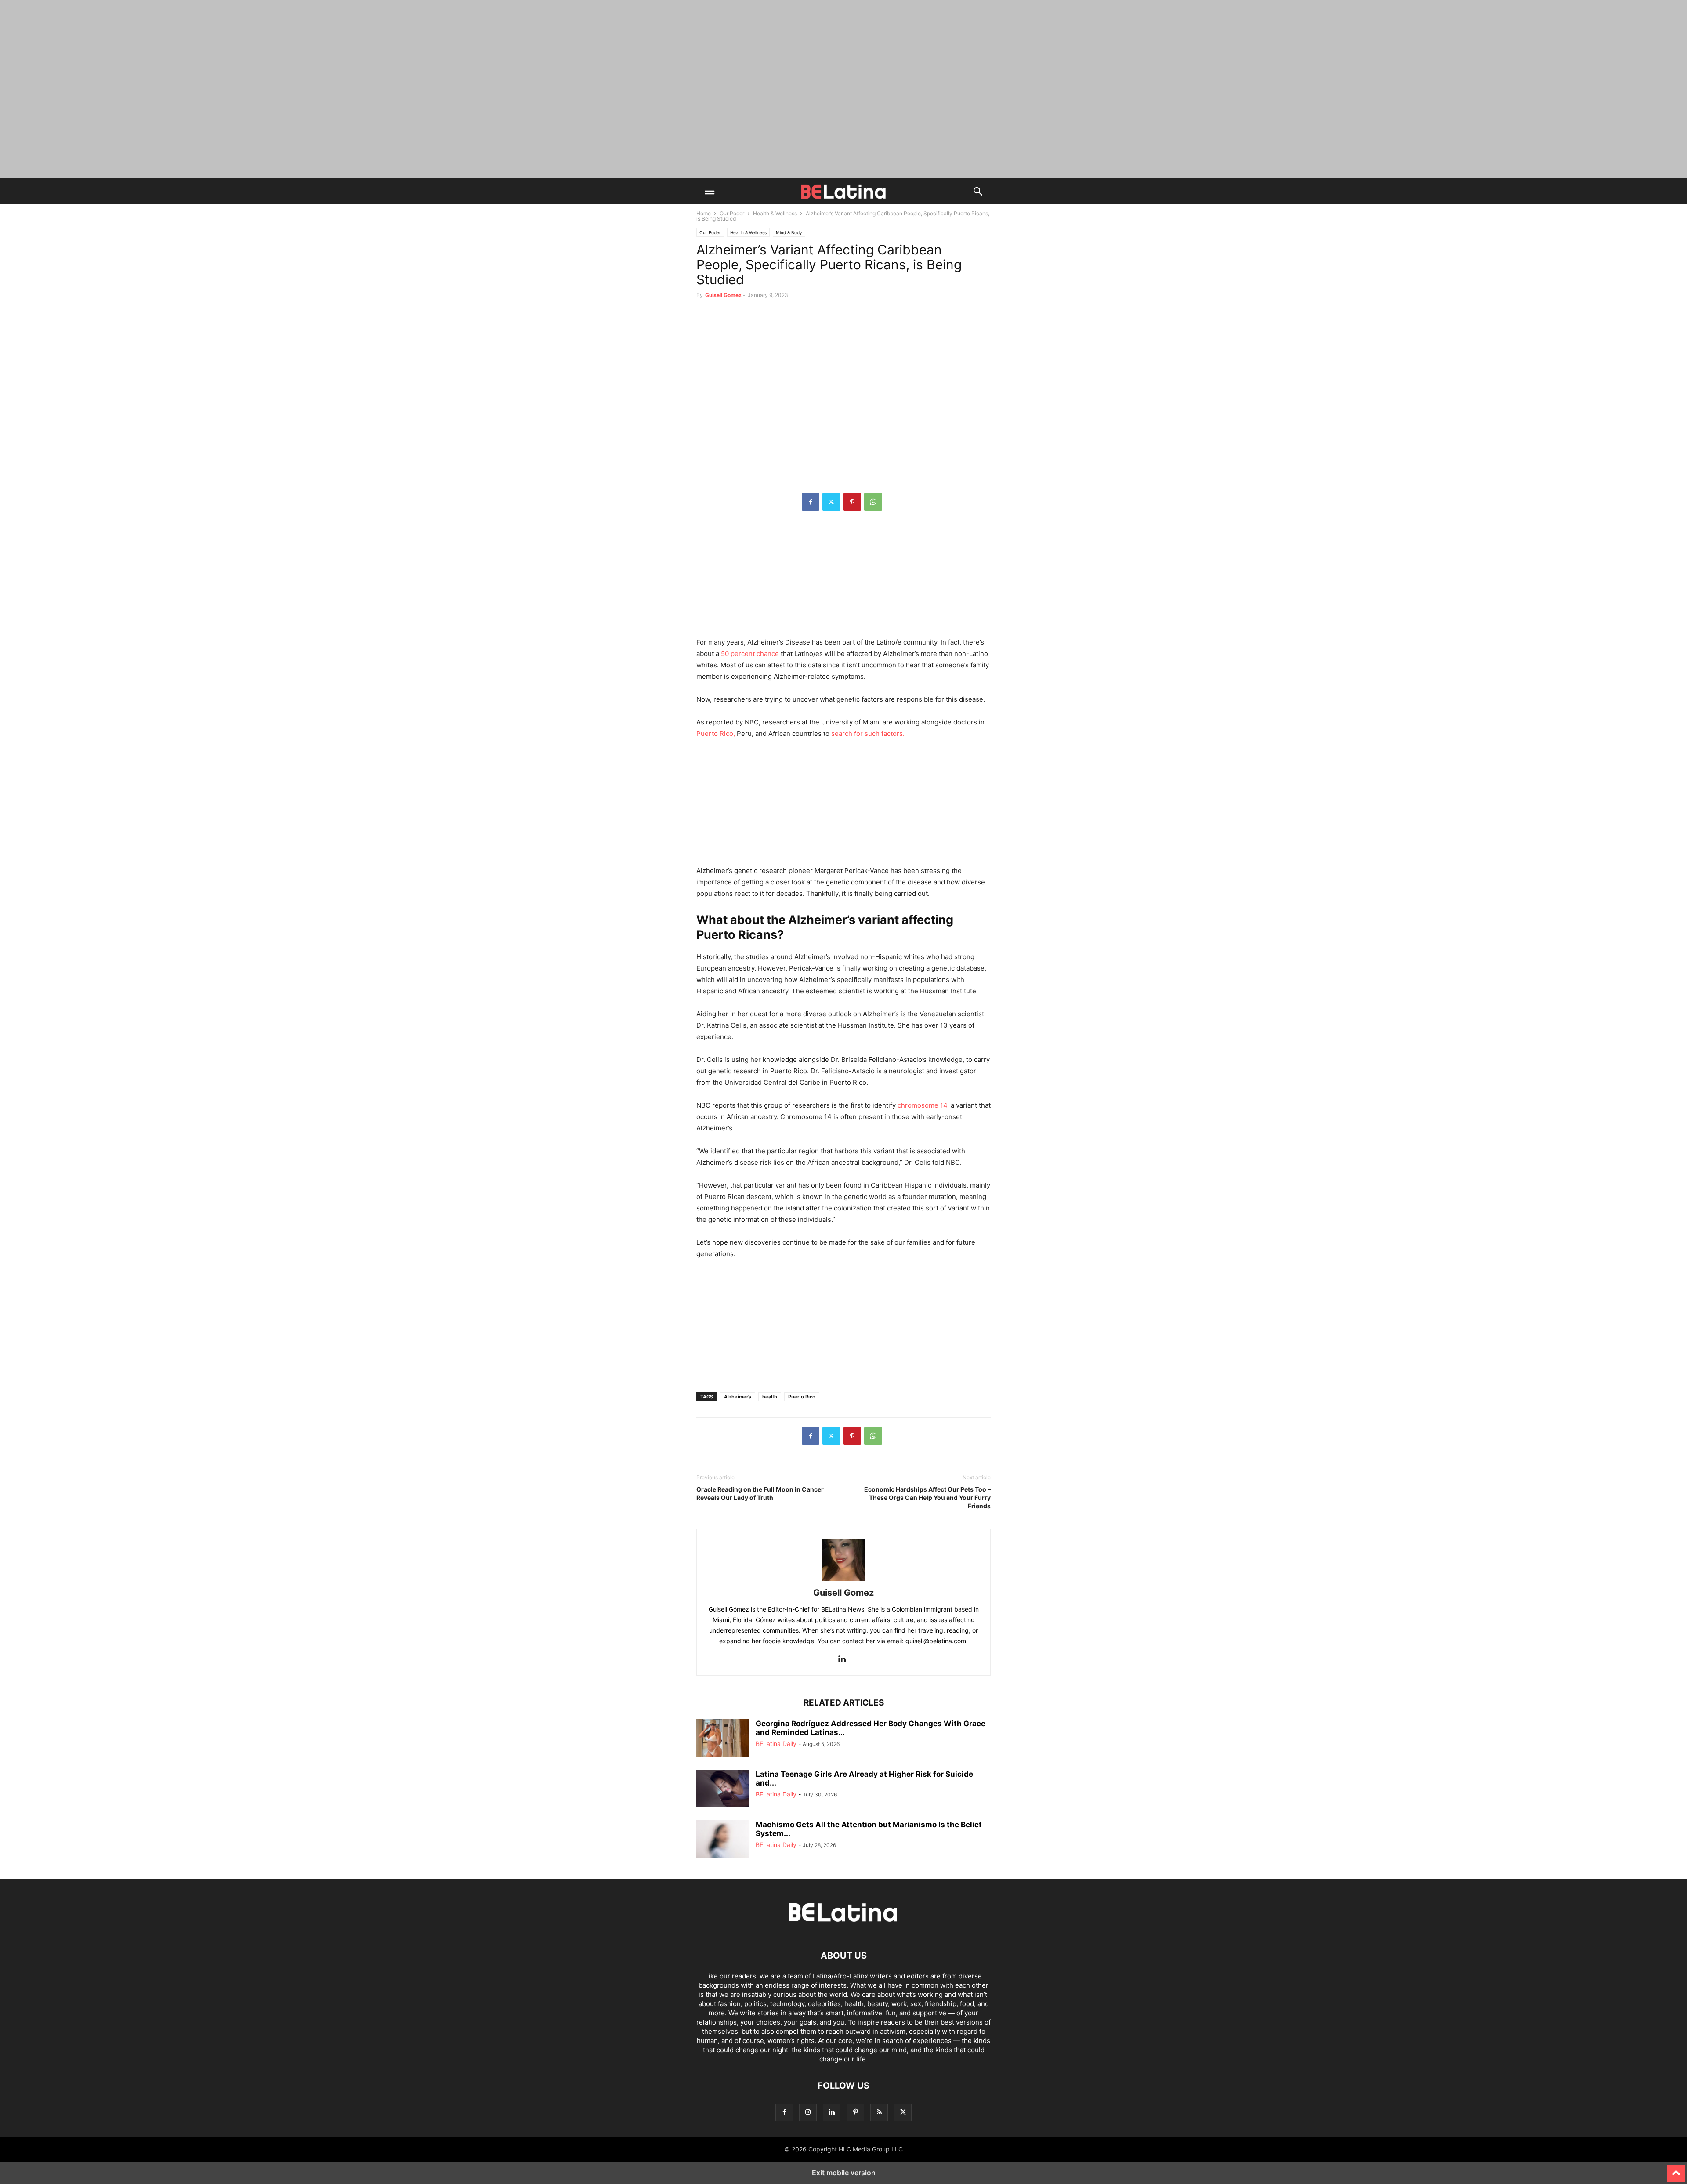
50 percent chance (749, 654)
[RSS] (879, 2112)
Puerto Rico (802, 1397)
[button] (710, 191)
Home (704, 213)
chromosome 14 (922, 1105)
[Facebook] (811, 502)
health (770, 1397)
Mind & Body (789, 232)
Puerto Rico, (716, 733)
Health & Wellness (775, 213)
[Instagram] (808, 2112)
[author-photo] (843, 1581)
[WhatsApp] (873, 502)
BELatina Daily (776, 1744)
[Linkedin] (842, 1660)
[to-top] (1676, 2170)
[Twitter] (831, 502)
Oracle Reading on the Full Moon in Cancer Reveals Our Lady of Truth (760, 1493)
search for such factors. (868, 733)
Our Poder (732, 213)
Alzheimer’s (738, 1397)
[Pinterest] (852, 502)
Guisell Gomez (723, 295)
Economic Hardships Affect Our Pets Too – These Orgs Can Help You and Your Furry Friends (927, 1498)
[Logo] (843, 1929)
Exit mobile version (844, 2173)
